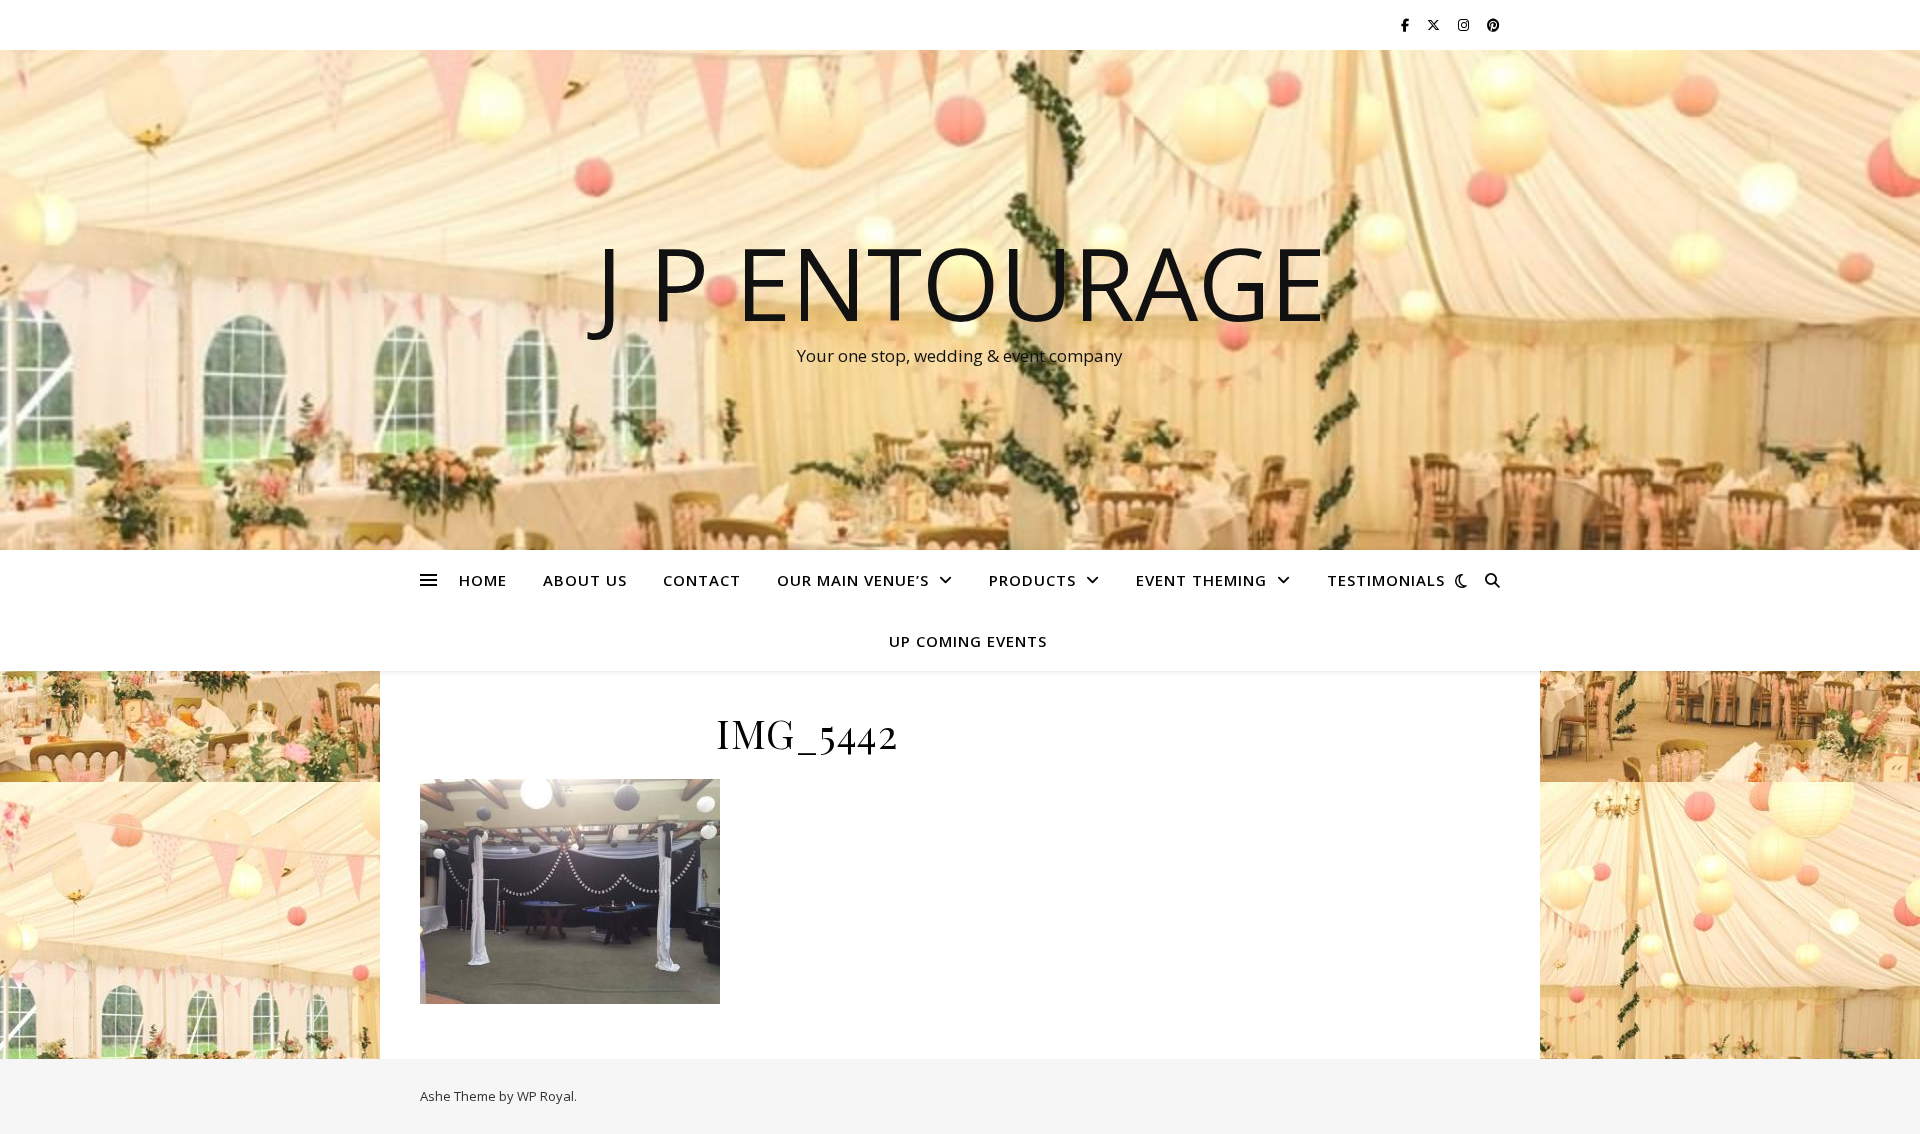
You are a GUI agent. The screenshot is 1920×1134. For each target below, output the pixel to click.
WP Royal (545, 1096)
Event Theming (1201, 580)
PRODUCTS (1032, 580)
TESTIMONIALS (1386, 580)
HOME (483, 580)
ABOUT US (585, 580)
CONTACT (702, 580)
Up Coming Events (968, 641)
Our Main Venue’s (853, 580)
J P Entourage (960, 282)
